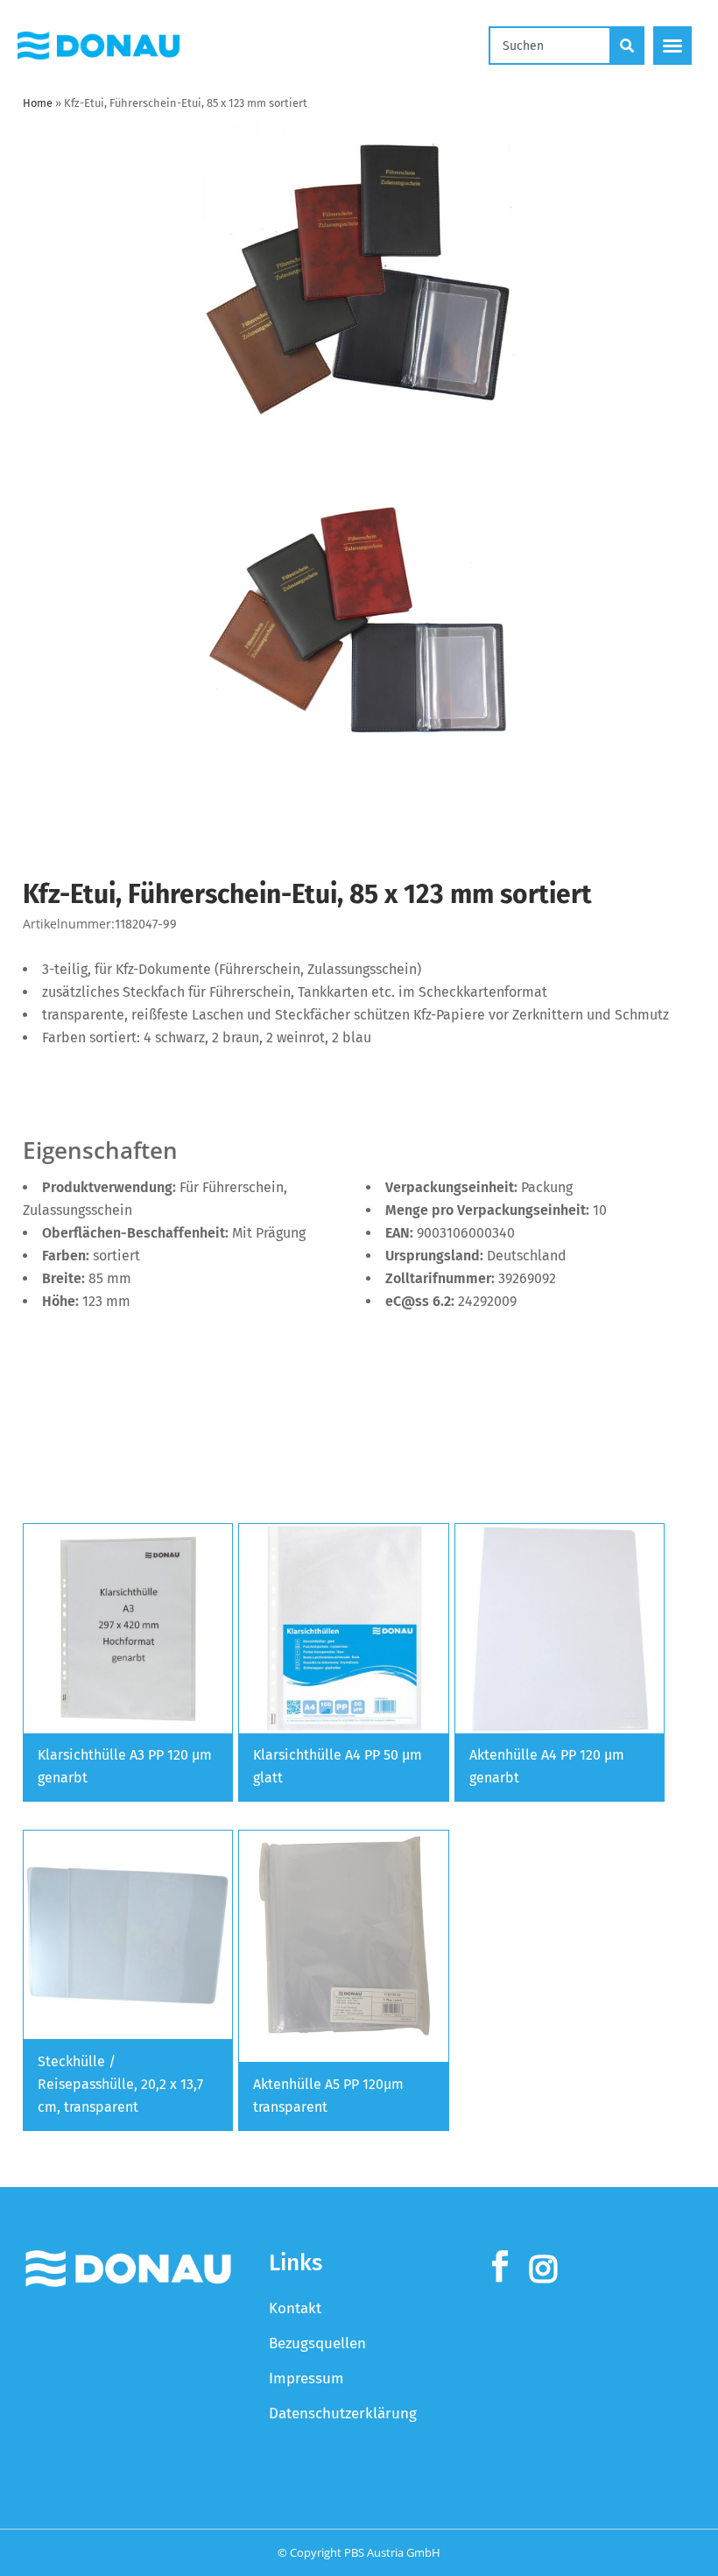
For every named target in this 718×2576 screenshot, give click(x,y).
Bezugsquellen (317, 2343)
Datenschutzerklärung (343, 2414)
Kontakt (295, 2308)
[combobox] (550, 46)
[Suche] (628, 46)
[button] (672, 46)
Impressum (306, 2378)
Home (38, 103)
